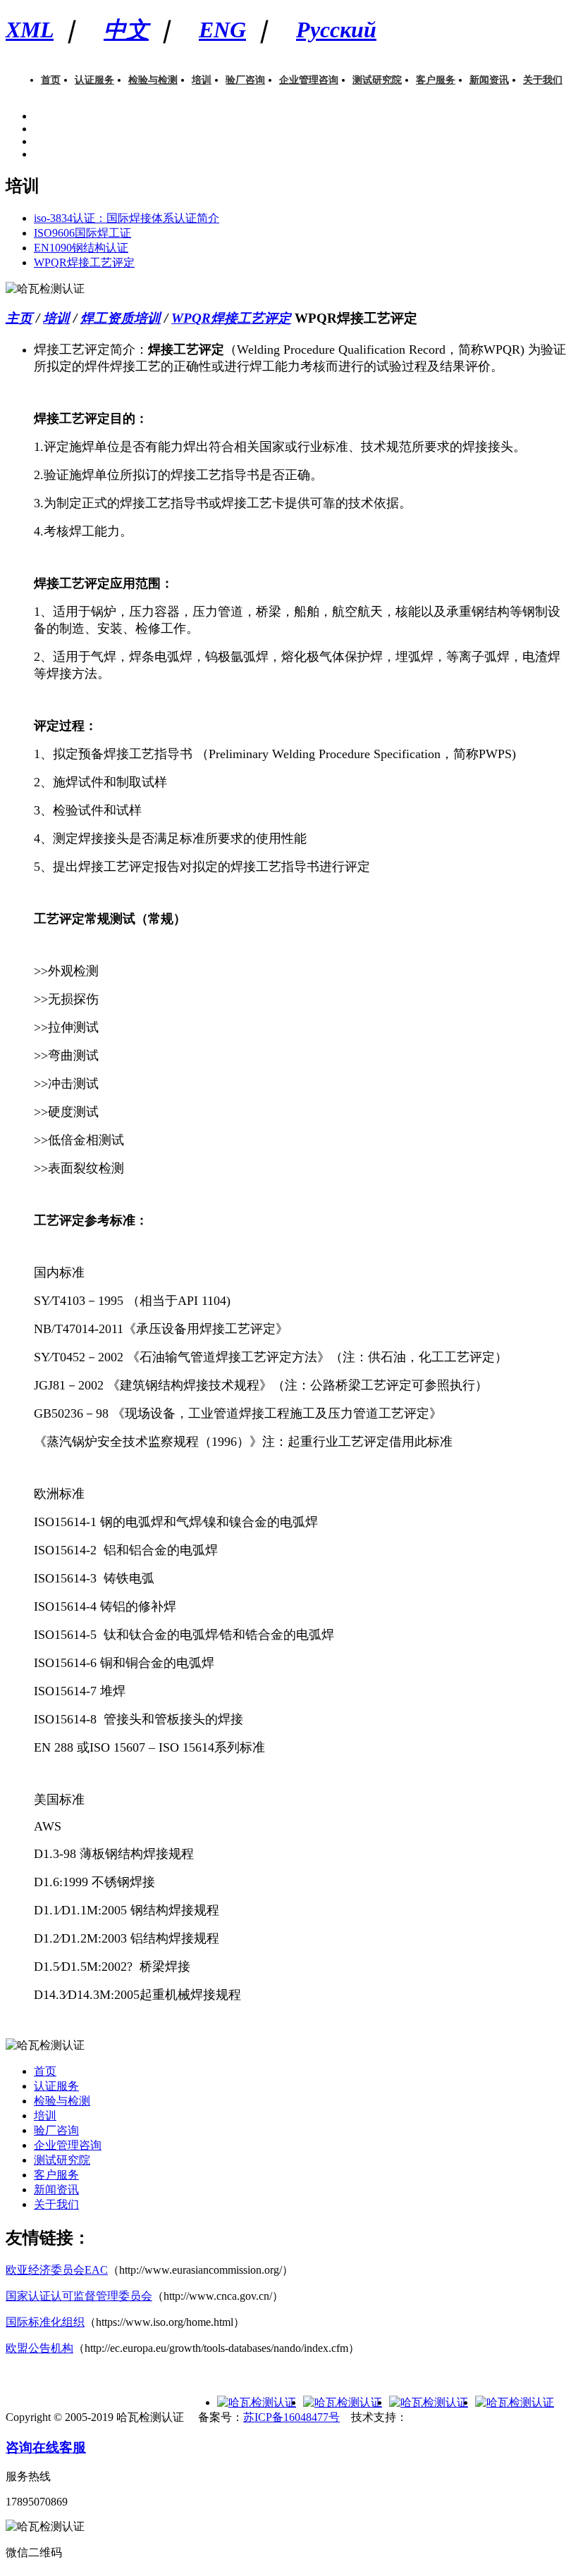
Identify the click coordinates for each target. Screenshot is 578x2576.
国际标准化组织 (45, 2322)
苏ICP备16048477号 (291, 2417)
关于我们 (543, 80)
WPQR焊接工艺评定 (84, 262)
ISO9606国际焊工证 (82, 233)
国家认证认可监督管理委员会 (79, 2296)
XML (30, 30)
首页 (51, 80)
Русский (336, 30)
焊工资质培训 (121, 318)
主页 (19, 318)
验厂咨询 (245, 80)
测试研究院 (377, 80)
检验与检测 (153, 80)
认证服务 (94, 80)
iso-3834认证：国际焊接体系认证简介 (127, 218)
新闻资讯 (489, 80)
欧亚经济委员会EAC (57, 2270)
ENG (222, 30)
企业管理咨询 (309, 80)
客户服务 (436, 80)
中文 (126, 30)
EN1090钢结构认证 (81, 248)
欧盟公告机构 (39, 2348)
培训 (202, 80)
